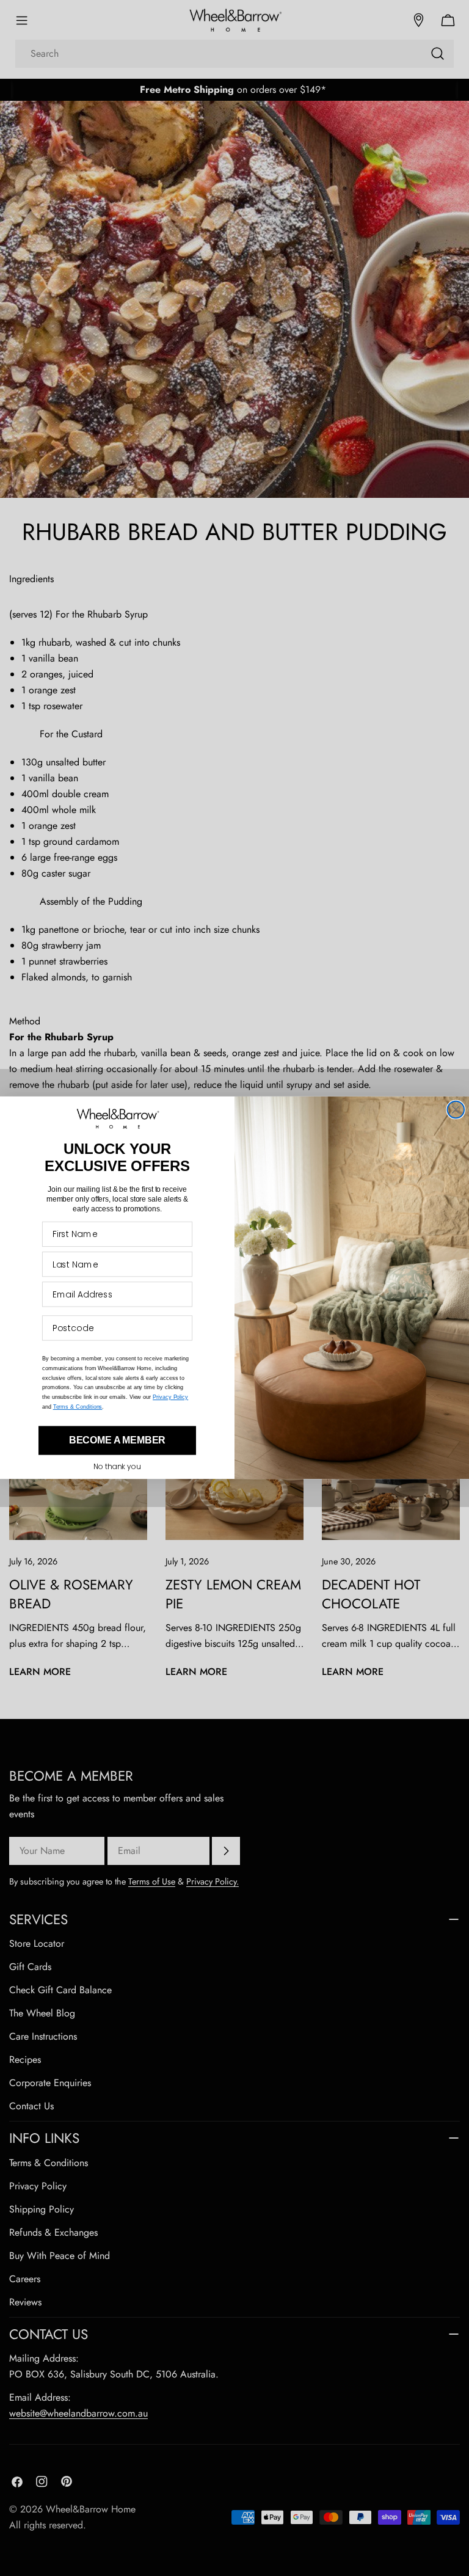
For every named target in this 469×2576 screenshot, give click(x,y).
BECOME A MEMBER (118, 1441)
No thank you (117, 1467)
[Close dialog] (456, 1110)
